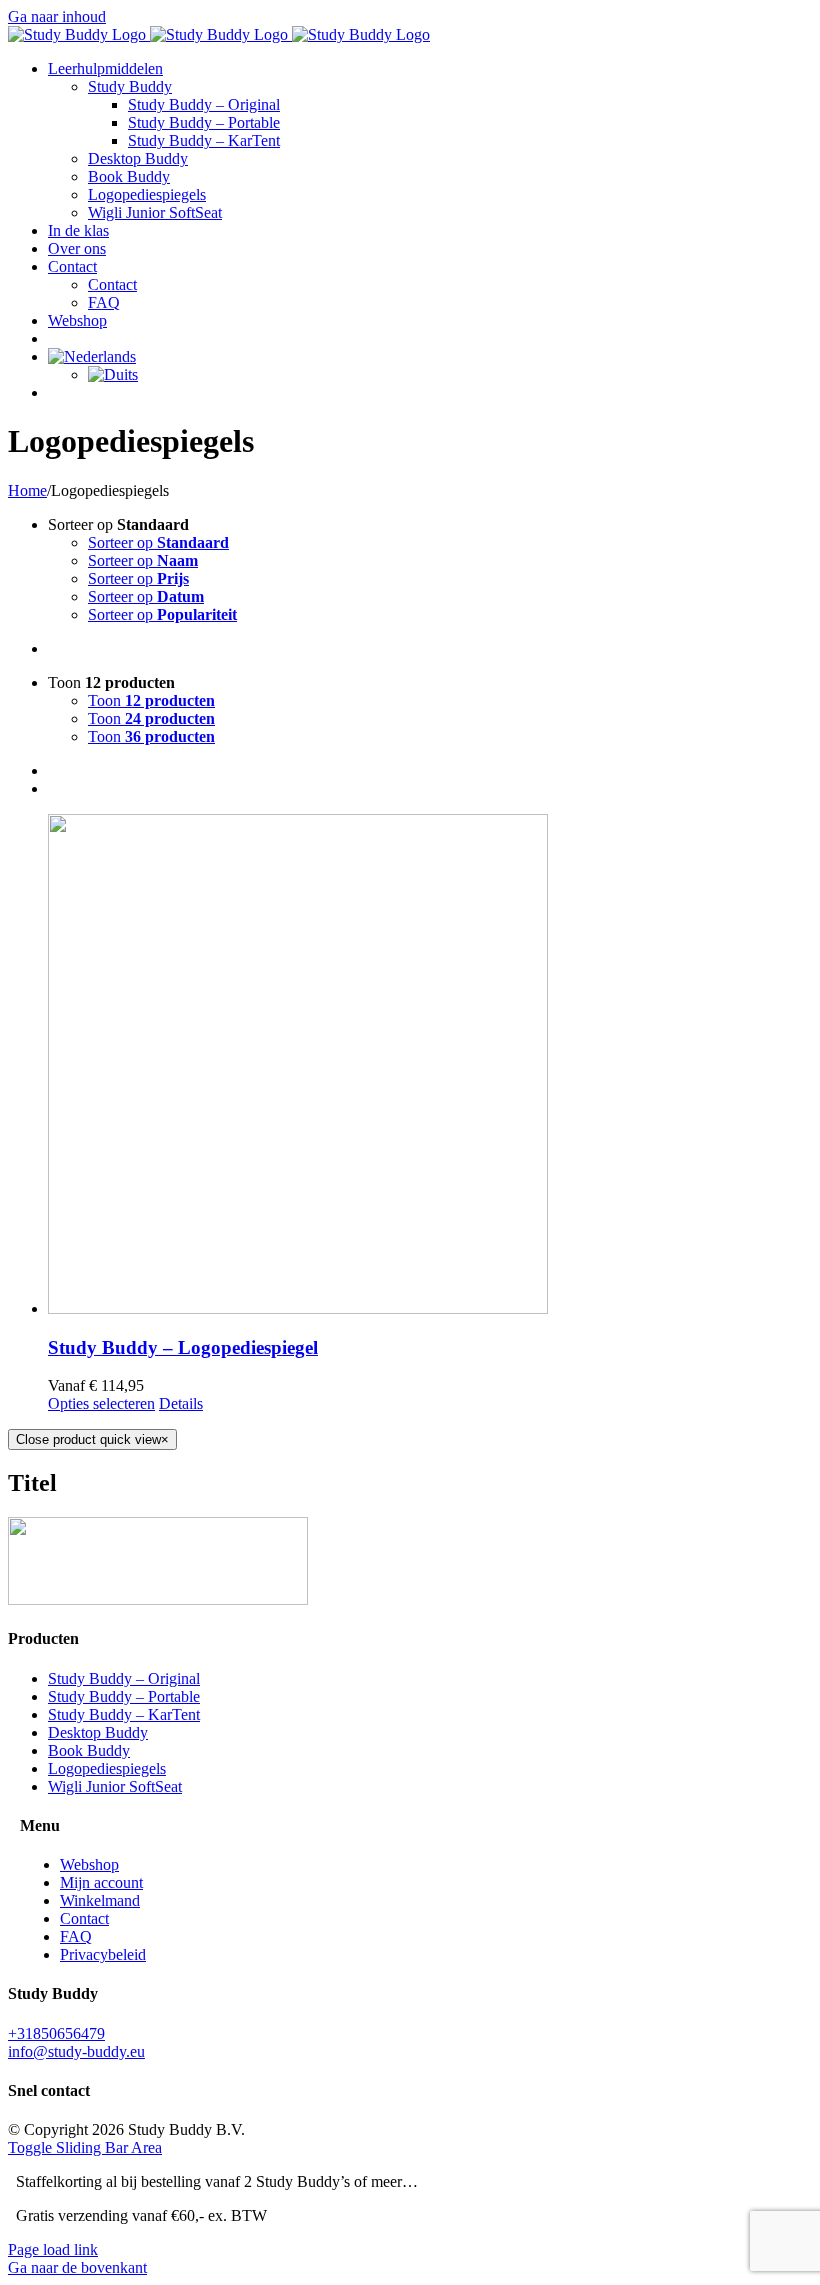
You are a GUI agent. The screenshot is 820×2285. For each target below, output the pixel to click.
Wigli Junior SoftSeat (115, 1786)
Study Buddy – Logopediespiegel (183, 1347)
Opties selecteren (101, 1403)
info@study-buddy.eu (76, 2051)
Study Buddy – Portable (124, 1696)
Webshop (89, 1864)
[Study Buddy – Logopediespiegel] (430, 1066)
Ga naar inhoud (57, 16)
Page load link (53, 2249)
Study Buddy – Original (124, 1678)
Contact (84, 1918)
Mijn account (101, 1882)
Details (181, 1403)
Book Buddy (89, 1750)
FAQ (76, 1936)
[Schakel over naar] (92, 356)
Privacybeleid (103, 1954)
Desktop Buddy (98, 1732)
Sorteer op (158, 542)
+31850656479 (56, 2033)
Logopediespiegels (107, 1768)
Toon (151, 700)
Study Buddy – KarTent (124, 1714)
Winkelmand (100, 1900)
